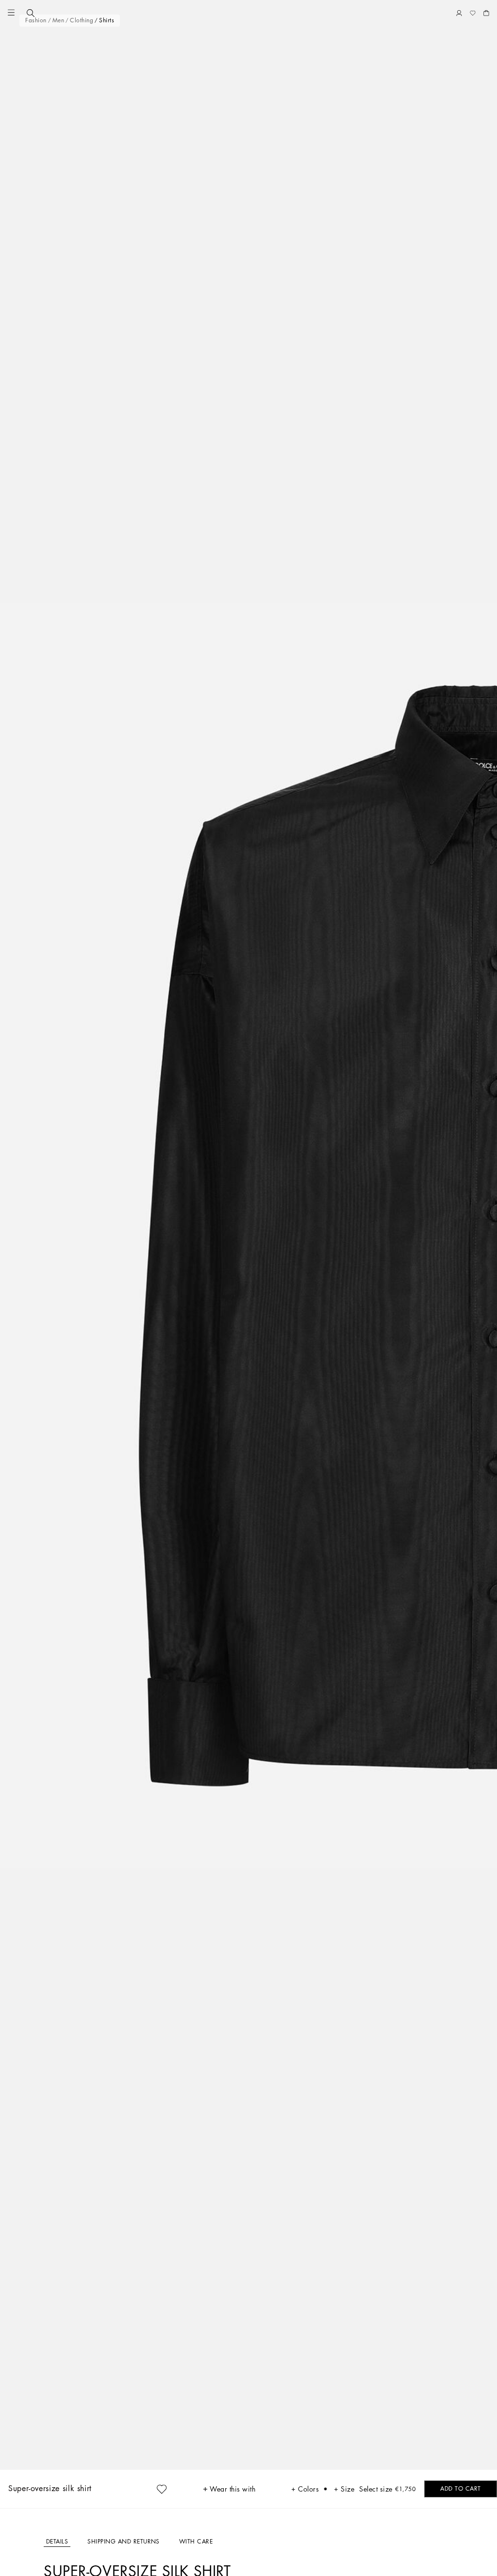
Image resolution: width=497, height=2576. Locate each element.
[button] (11, 13)
